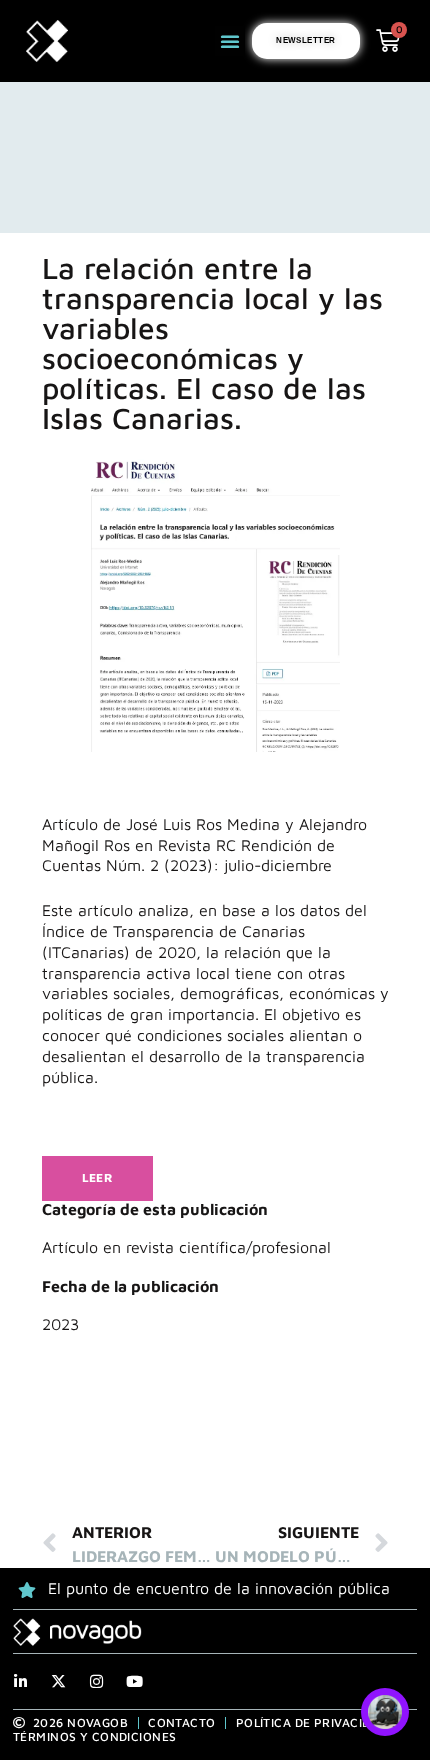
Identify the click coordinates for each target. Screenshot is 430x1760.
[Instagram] (96, 1681)
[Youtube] (134, 1681)
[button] (230, 41)
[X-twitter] (58, 1681)
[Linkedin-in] (20, 1681)
